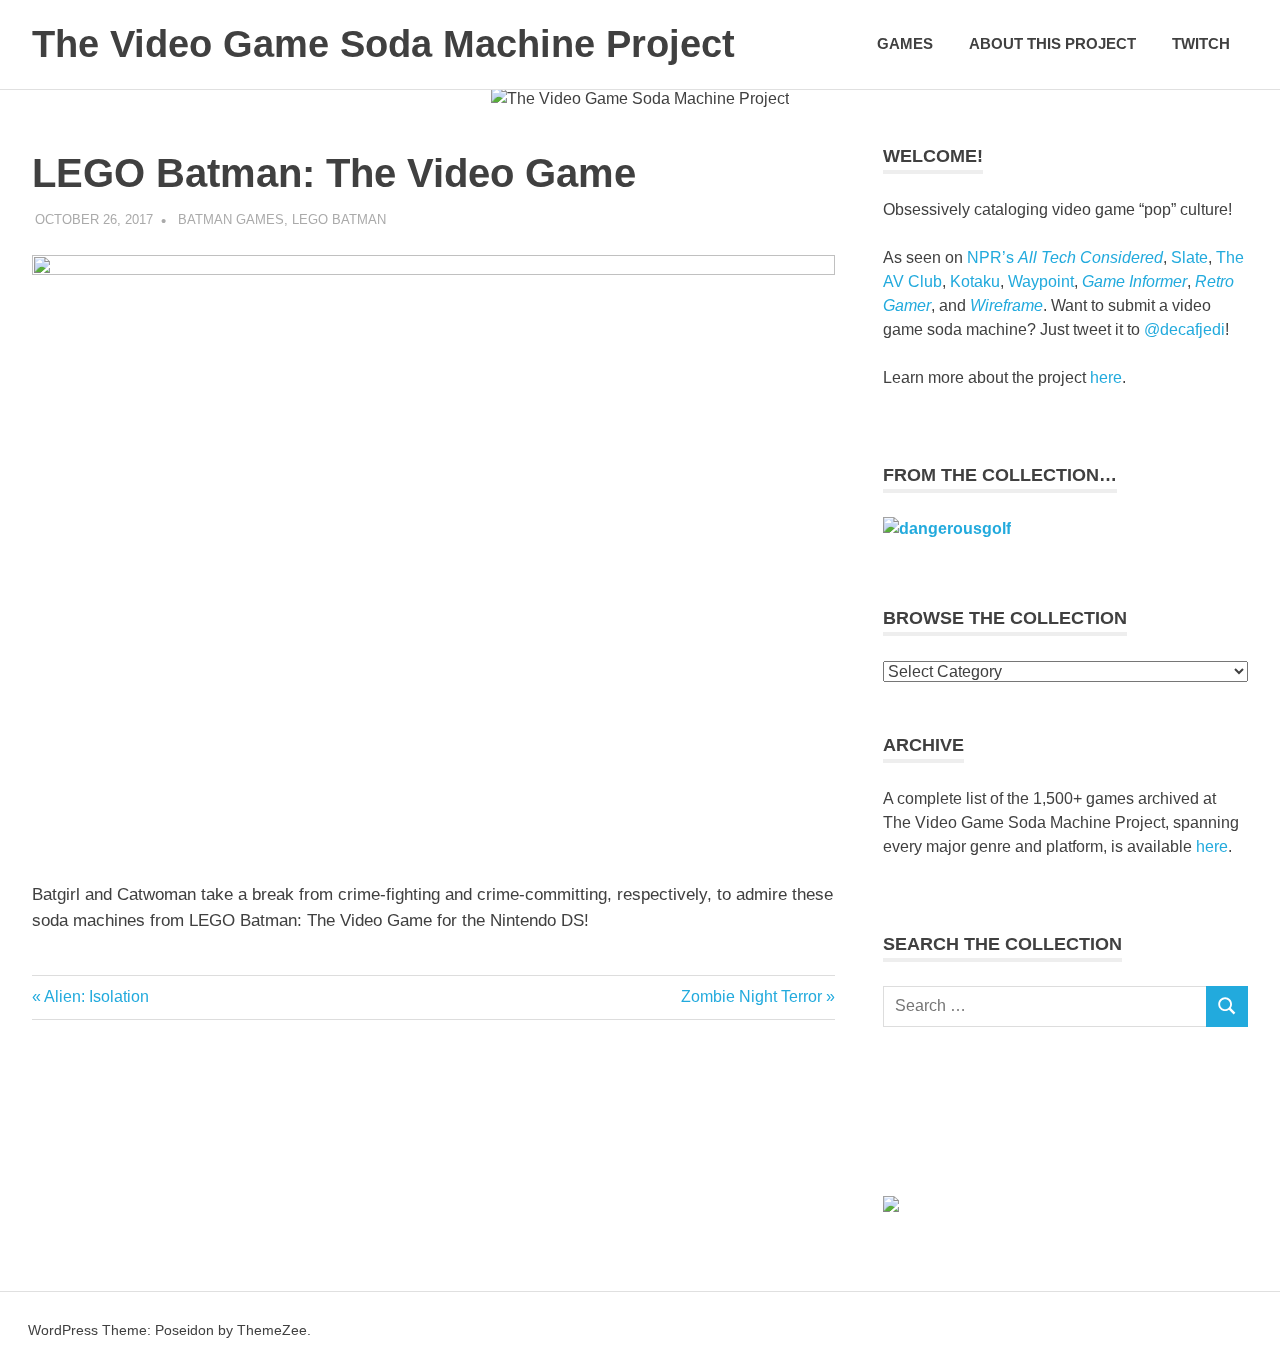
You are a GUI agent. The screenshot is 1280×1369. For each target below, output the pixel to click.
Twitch (1201, 43)
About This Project (1052, 43)
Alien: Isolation (96, 996)
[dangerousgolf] (947, 528)
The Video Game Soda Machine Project (383, 44)
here (1106, 377)
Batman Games (231, 219)
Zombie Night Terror (751, 996)
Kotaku (975, 281)
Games (905, 43)
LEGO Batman (339, 219)
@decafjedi (1184, 329)
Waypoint (1041, 281)
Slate (1189, 257)
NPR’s (1065, 257)
